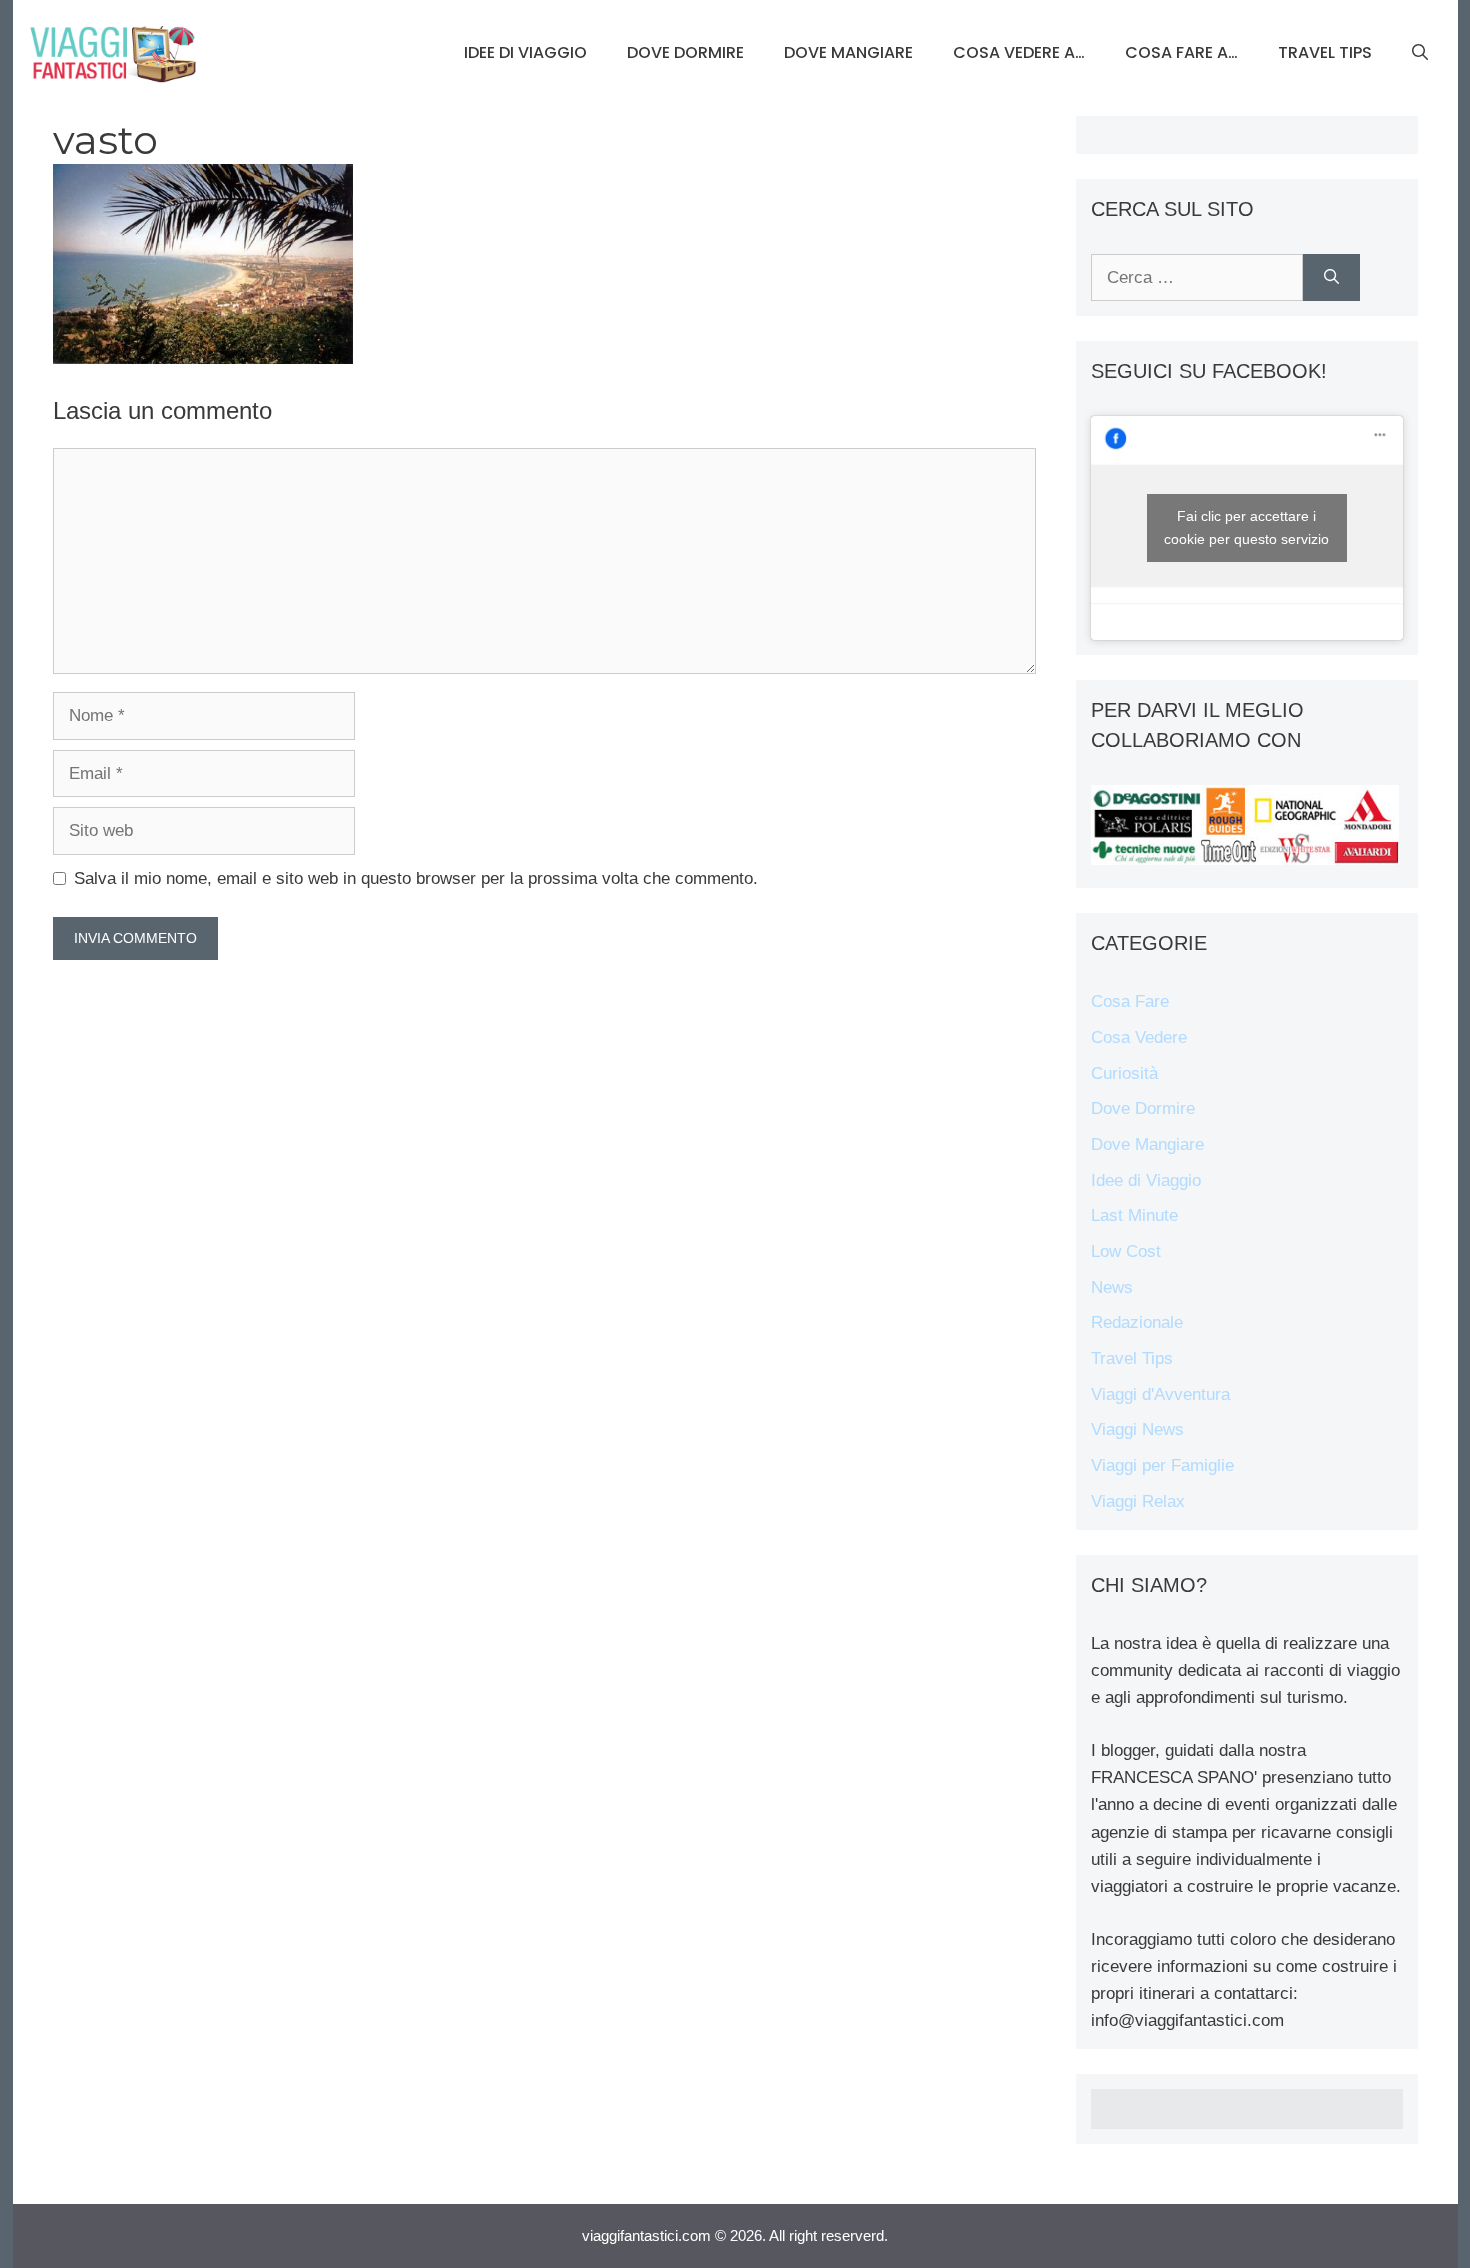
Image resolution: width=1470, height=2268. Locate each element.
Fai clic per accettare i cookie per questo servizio (1246, 527)
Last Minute (1134, 1215)
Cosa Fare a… (1181, 52)
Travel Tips (1325, 52)
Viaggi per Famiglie (1162, 1465)
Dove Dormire (685, 52)
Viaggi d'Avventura (1160, 1394)
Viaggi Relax (1138, 1501)
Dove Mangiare (848, 52)
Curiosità (1124, 1073)
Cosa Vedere (1139, 1037)
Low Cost (1126, 1251)
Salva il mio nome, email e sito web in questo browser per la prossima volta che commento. (416, 878)
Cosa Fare (1130, 1001)
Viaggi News (1137, 1429)
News (1112, 1287)
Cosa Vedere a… (1019, 52)
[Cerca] (1331, 278)
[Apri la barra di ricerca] (1420, 53)
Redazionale (1137, 1322)
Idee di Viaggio (525, 52)
